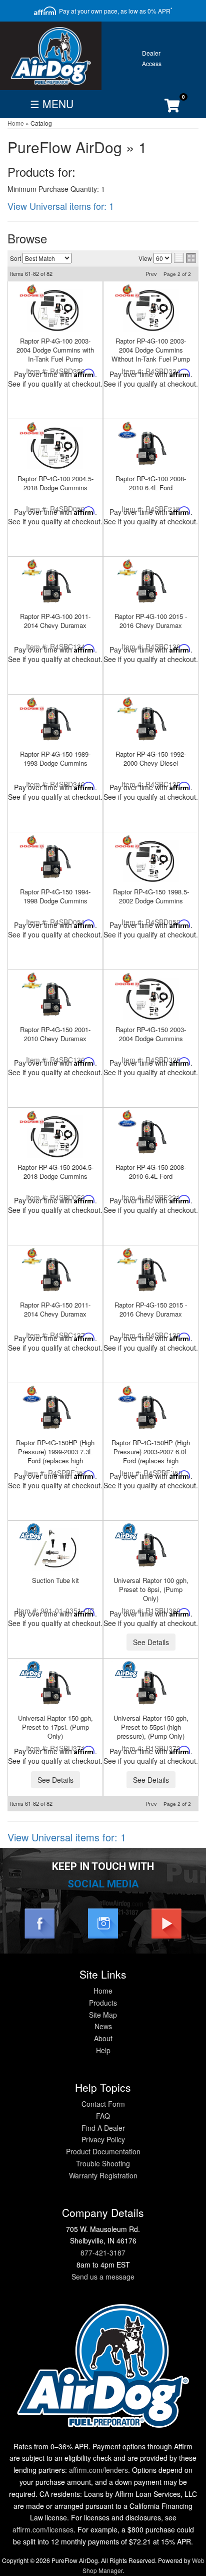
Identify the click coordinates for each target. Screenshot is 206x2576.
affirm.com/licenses (43, 2529)
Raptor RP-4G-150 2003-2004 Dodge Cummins (151, 1034)
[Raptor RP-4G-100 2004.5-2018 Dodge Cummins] (55, 448)
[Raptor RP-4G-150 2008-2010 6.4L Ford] (151, 1137)
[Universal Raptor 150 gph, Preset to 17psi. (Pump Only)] (55, 1687)
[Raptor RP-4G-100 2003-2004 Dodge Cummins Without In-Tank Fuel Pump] (151, 310)
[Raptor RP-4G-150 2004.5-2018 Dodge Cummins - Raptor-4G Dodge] (32, 1119)
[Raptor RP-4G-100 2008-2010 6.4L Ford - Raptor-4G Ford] (127, 430)
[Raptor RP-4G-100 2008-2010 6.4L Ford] (151, 448)
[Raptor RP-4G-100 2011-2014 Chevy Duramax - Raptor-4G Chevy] (32, 568)
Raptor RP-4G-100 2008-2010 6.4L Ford (151, 483)
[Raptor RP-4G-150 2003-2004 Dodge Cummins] (151, 999)
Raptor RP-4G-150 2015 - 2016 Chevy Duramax (151, 1309)
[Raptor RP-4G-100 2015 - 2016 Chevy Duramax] (151, 586)
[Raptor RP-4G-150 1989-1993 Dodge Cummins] (55, 723)
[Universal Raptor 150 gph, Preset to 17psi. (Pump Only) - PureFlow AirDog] (32, 1670)
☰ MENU (52, 104)
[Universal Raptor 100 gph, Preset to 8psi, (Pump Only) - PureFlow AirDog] (127, 1532)
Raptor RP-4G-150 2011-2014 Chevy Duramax (55, 1309)
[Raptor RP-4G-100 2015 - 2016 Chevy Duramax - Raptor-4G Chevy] (127, 568)
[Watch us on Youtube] (166, 1922)
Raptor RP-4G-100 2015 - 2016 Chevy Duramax (151, 621)
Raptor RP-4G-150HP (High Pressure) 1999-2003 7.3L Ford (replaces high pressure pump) (55, 1456)
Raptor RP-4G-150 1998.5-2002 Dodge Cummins (151, 896)
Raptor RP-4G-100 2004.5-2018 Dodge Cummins (55, 483)
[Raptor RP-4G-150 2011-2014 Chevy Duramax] (55, 1274)
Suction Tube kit (55, 1580)
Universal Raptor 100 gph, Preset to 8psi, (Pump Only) (151, 1589)
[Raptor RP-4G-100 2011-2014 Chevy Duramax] (55, 586)
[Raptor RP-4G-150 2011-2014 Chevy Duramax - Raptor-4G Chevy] (32, 1257)
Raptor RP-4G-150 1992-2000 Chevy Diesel (151, 758)
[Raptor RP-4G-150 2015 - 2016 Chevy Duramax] (151, 1274)
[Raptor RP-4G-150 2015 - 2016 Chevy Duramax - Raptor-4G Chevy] (127, 1257)
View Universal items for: (61, 206)
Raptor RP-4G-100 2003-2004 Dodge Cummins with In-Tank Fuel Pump (55, 350)
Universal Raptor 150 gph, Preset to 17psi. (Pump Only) (55, 1727)
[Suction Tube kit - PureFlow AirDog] (32, 1532)
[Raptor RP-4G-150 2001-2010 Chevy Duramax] (55, 999)
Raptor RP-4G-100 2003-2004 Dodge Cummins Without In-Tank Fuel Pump (151, 350)
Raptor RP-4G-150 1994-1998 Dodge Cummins (55, 896)
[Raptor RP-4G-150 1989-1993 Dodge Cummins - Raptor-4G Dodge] (32, 706)
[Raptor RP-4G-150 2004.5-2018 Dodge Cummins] (55, 1137)
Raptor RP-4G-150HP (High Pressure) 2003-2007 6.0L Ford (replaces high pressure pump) (151, 1456)
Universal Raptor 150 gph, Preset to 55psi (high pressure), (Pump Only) (151, 1727)
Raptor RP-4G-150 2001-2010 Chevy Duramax (55, 1034)
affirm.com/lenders (98, 2470)
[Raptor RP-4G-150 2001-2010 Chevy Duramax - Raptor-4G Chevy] (32, 981)
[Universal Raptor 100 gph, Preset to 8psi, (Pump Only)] (151, 1550)
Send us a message (103, 2277)
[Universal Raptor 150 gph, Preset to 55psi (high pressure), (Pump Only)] (151, 1687)
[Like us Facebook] (39, 1922)
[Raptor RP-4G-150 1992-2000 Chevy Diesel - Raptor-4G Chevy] (127, 706)
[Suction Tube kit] (55, 1550)
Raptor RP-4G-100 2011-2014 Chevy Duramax (55, 621)
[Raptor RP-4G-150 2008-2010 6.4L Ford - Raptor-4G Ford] (127, 1119)
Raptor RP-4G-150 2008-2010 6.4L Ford (151, 1172)
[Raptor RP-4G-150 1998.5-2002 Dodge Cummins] (151, 861)
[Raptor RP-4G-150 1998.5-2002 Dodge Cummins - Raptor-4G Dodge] (127, 844)
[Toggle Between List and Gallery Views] (185, 258)
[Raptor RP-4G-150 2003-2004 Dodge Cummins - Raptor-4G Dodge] (127, 981)
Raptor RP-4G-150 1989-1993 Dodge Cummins (55, 758)
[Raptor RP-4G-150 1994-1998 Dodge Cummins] (55, 861)
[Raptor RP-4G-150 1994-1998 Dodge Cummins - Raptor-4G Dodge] (32, 844)
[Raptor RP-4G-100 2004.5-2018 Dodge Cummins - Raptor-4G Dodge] (32, 430)
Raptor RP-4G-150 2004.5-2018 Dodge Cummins (55, 1172)
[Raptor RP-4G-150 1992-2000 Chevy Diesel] (151, 723)
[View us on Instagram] (103, 1922)
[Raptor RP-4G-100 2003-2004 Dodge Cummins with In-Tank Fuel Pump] (55, 310)
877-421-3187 (103, 2252)
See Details (151, 1642)
